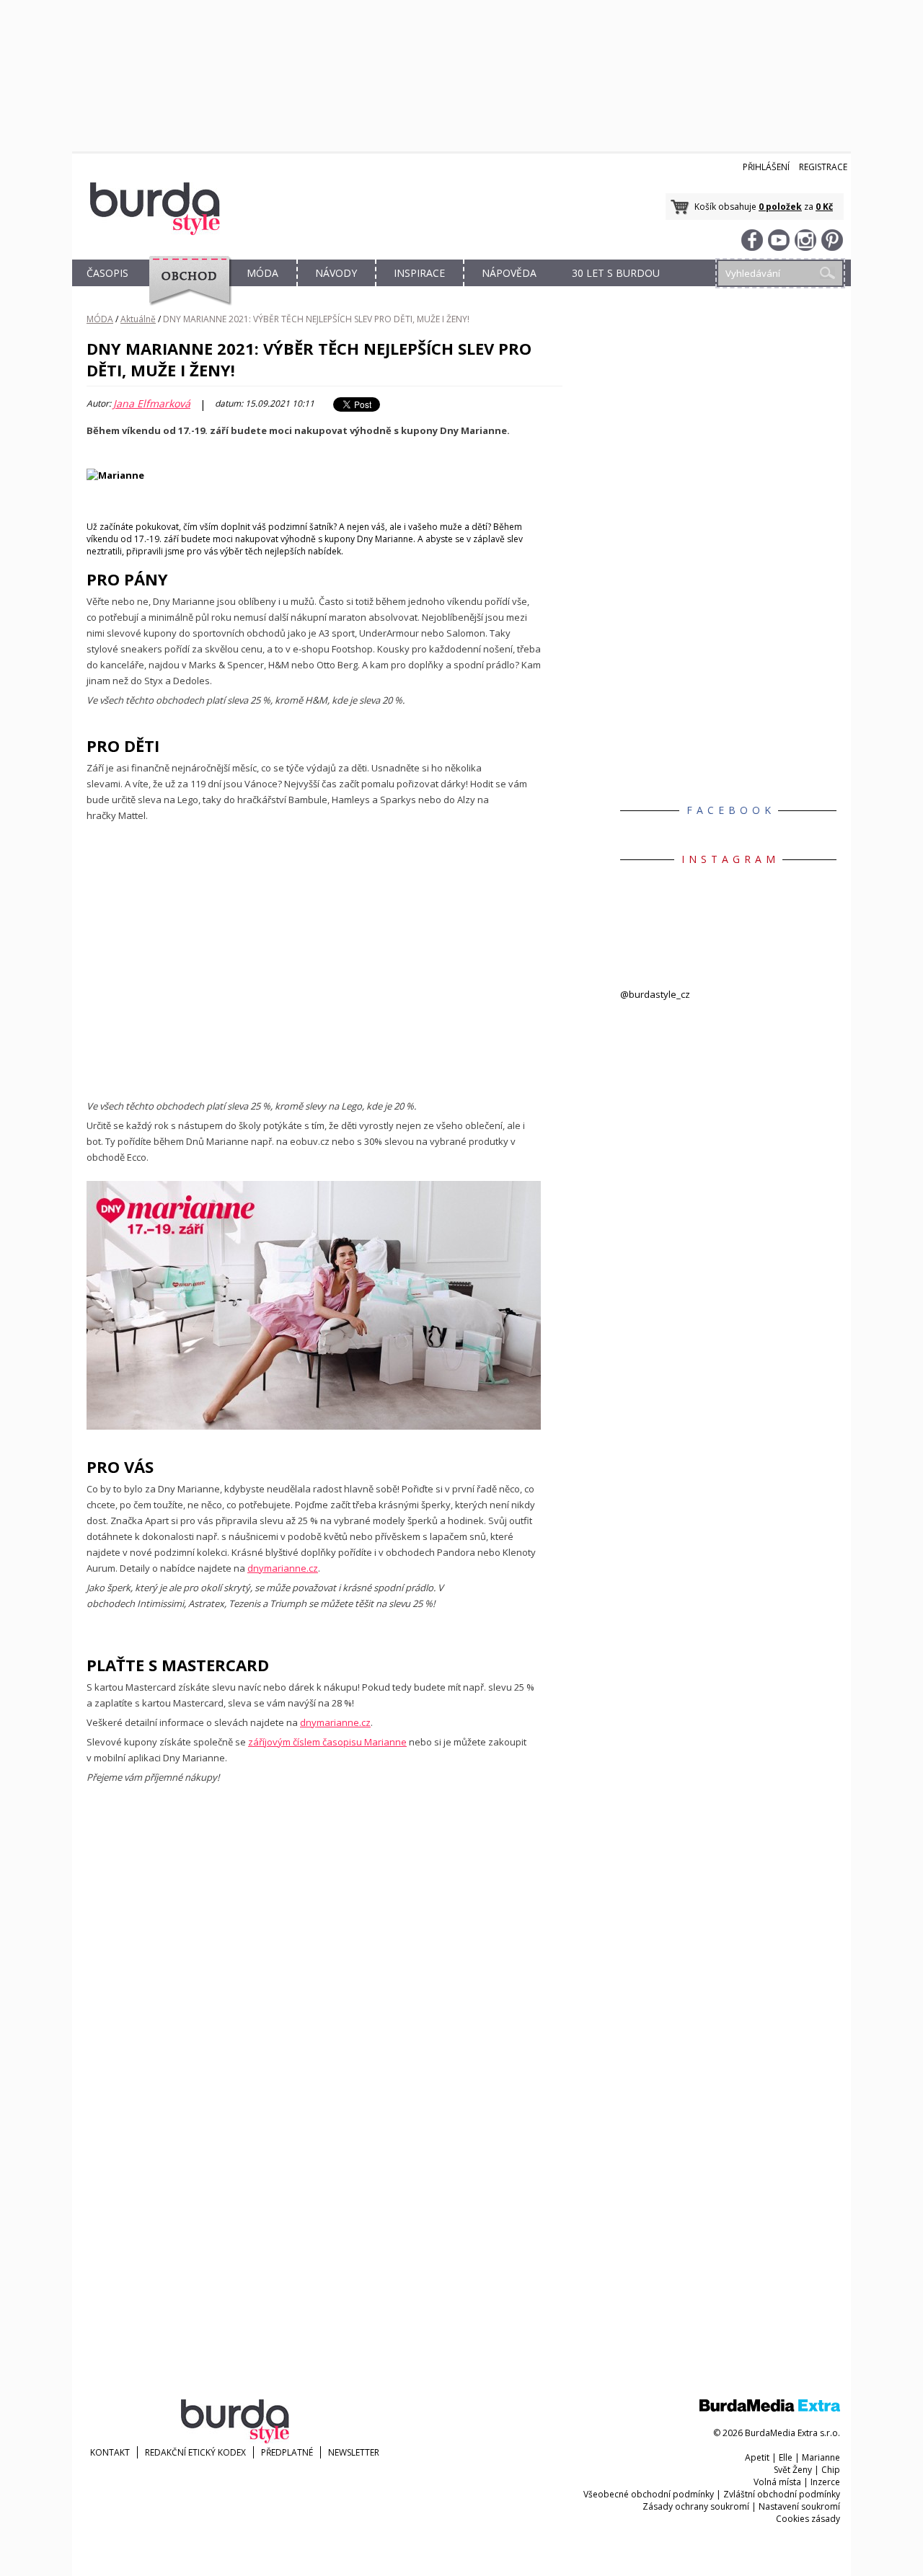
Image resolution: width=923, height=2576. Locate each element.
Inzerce (825, 2482)
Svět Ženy (793, 2470)
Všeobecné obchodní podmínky (649, 2494)
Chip (831, 2470)
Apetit (757, 2457)
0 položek (780, 207)
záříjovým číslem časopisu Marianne (327, 1742)
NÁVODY (336, 273)
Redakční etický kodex (195, 2452)
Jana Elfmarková (152, 404)
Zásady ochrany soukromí (696, 2506)
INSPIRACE (419, 273)
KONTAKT (110, 2452)
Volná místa (777, 2482)
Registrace (823, 167)
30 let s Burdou (616, 273)
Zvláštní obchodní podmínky (782, 2494)
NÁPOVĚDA (509, 273)
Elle (786, 2457)
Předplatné (287, 2452)
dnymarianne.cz (283, 1568)
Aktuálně (138, 319)
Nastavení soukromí (799, 2506)
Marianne (821, 2457)
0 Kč (824, 207)
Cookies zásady (808, 2519)
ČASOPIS (107, 273)
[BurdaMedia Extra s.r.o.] (770, 2408)
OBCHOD (185, 289)
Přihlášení (766, 167)
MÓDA (262, 273)
